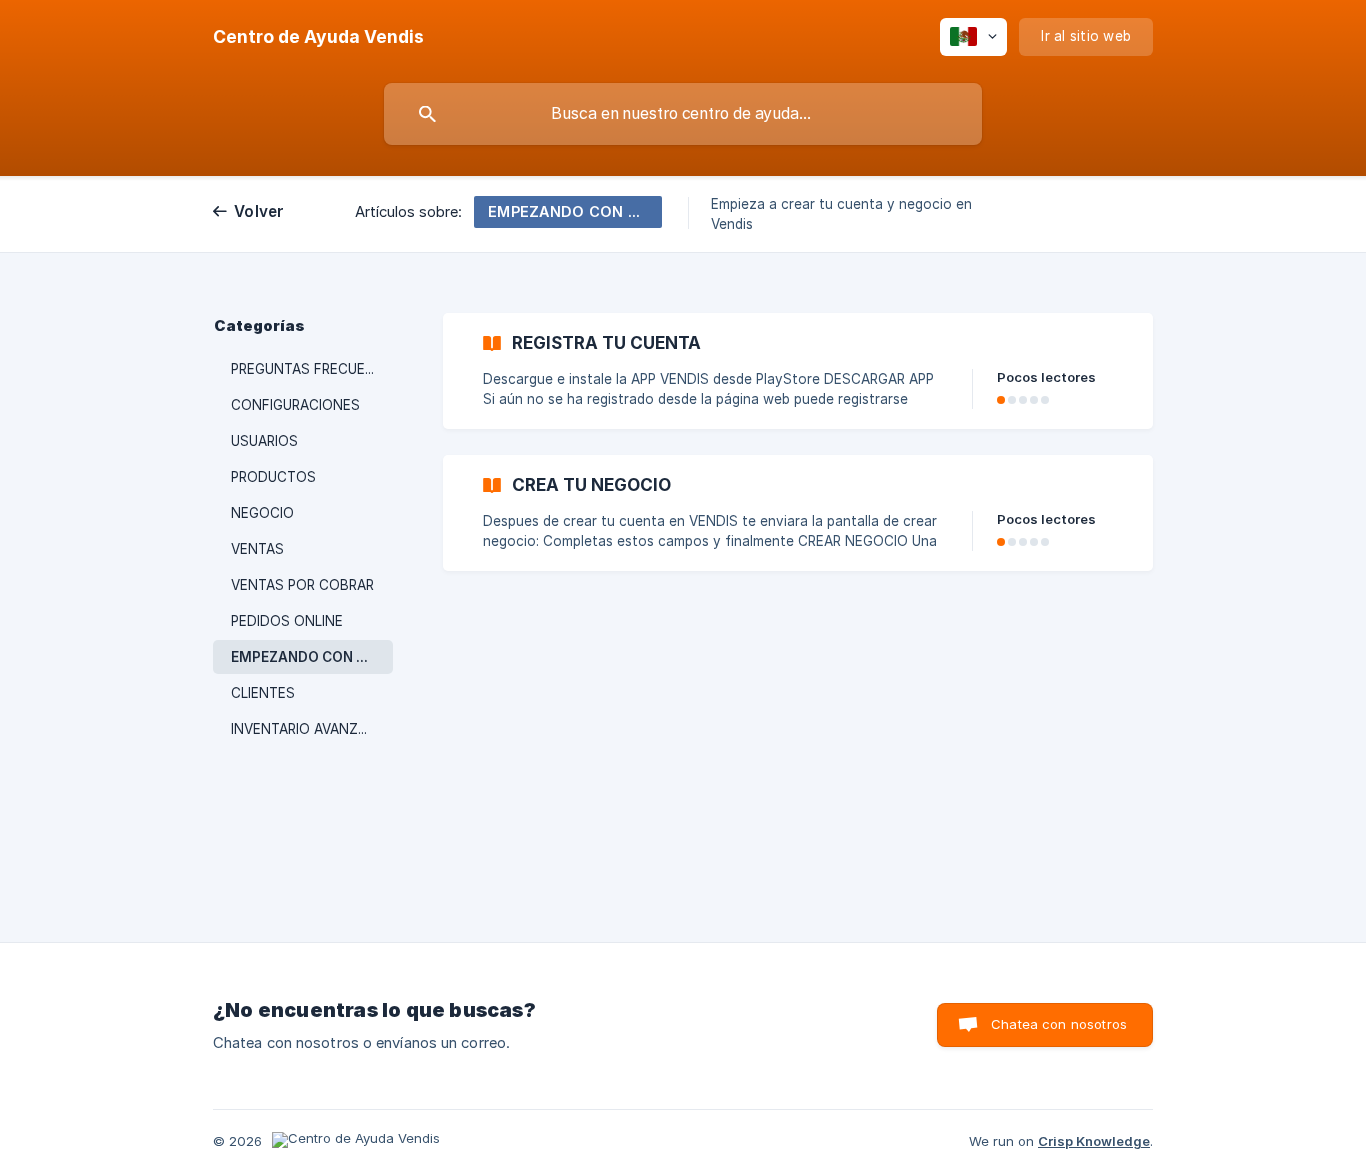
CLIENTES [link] (263, 693)
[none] (318, 37)
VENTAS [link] (257, 549)
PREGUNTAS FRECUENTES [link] (312, 369)
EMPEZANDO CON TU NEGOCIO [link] (312, 657)
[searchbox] (683, 114)
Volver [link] (259, 211)
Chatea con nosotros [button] (1059, 1024)
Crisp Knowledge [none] (1094, 1141)
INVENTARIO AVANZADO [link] (309, 729)
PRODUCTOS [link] (273, 477)
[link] (798, 371)
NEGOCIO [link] (262, 513)
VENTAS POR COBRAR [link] (302, 585)
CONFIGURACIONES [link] (295, 405)
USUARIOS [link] (264, 441)
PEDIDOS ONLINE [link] (287, 621)
